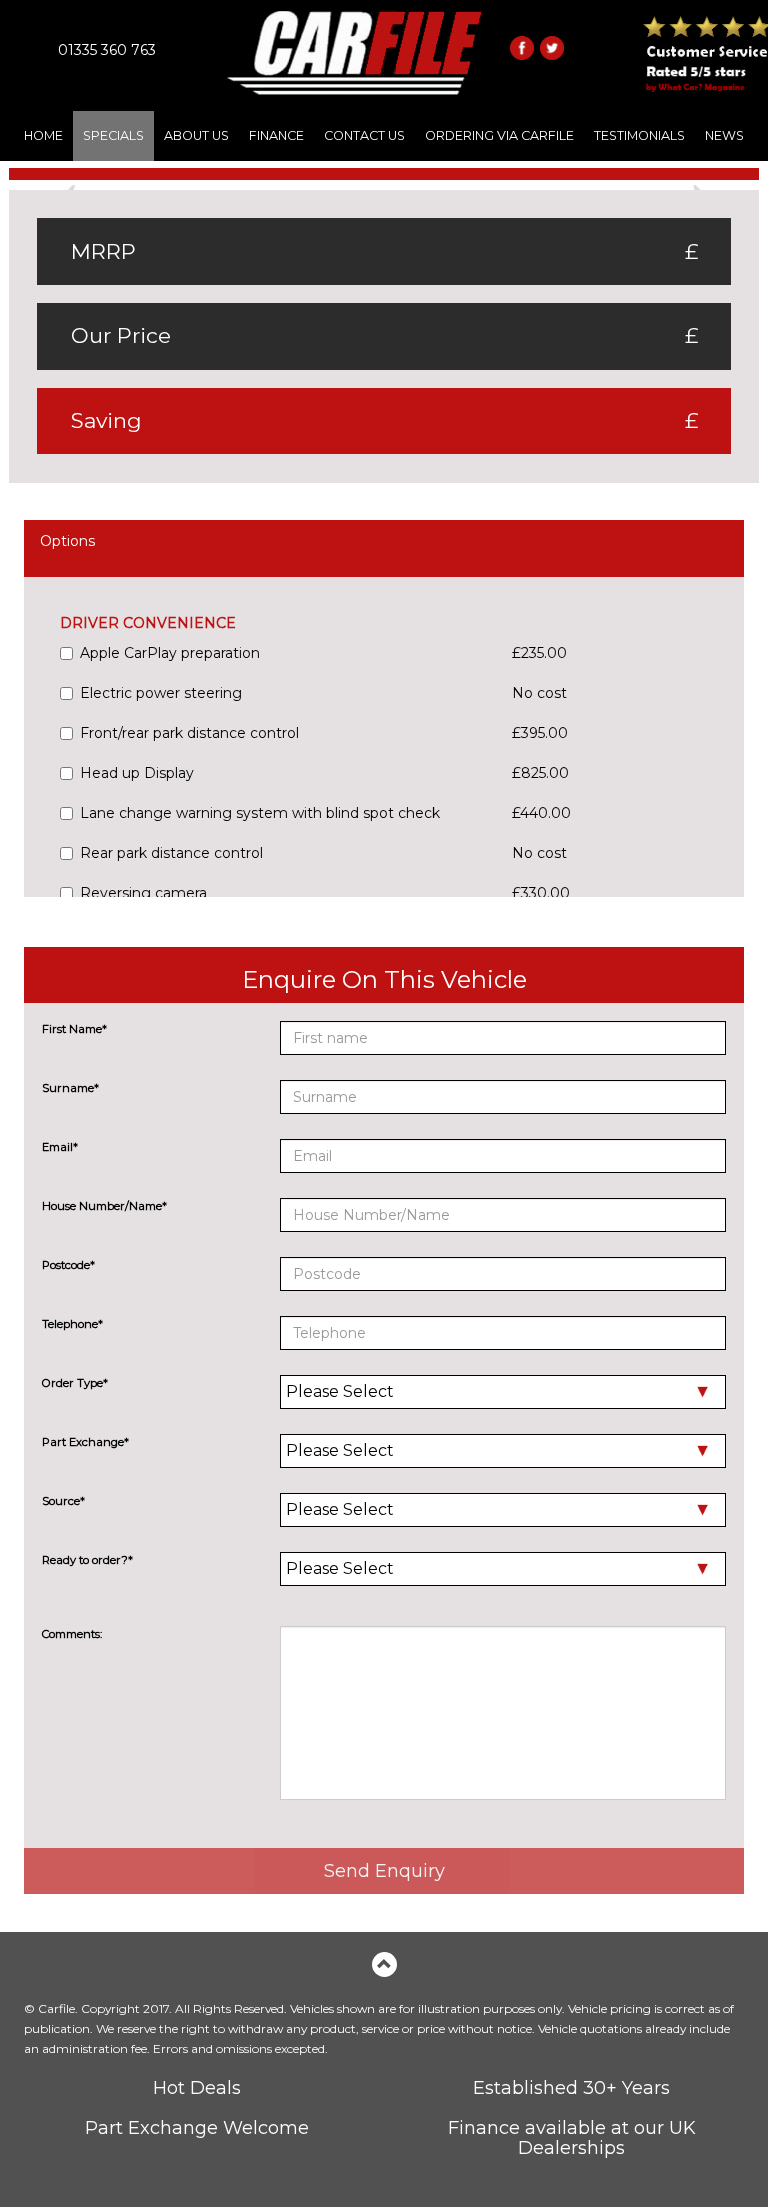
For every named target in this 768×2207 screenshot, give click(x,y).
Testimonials (639, 135)
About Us (196, 135)
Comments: (72, 1634)
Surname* (70, 1088)
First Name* (74, 1029)
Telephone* (72, 1324)
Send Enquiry (384, 1871)
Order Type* (75, 1383)
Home (43, 135)
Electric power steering (161, 693)
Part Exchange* (85, 1442)
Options (67, 541)
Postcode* (68, 1265)
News (724, 135)
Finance (276, 135)
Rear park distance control (171, 853)
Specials (113, 135)
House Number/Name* (104, 1206)
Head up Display (137, 773)
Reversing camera (143, 893)
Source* (63, 1501)
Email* (60, 1147)
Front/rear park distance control (189, 733)
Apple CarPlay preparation (170, 653)
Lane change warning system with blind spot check (260, 813)
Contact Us (364, 135)
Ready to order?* (87, 1560)
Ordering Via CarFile (499, 135)
